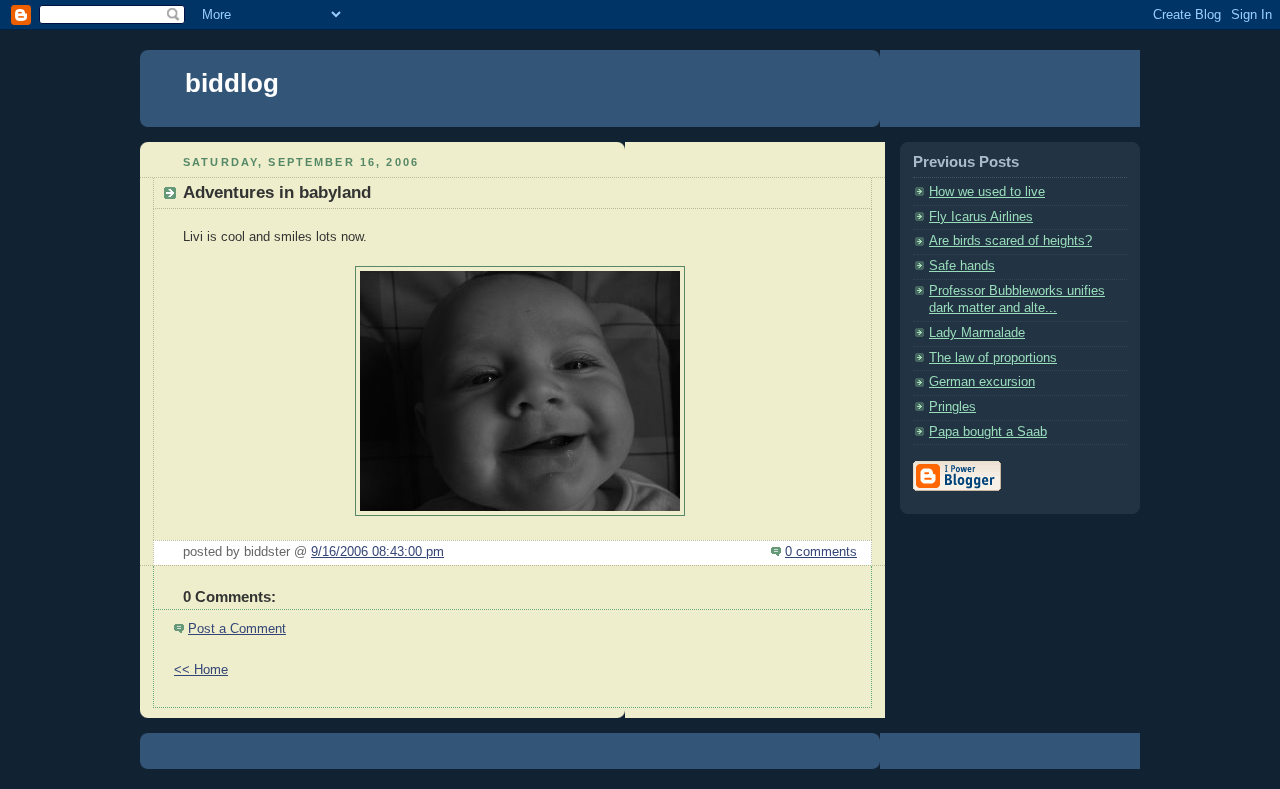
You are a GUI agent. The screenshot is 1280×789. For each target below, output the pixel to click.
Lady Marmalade (977, 333)
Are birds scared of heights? (1010, 241)
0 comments (821, 552)
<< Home (201, 670)
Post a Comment (237, 629)
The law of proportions (993, 358)
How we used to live (987, 192)
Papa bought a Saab (988, 432)
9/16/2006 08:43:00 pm (377, 552)
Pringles (952, 407)
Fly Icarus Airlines (981, 217)
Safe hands (962, 266)
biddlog (232, 83)
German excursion (982, 382)
